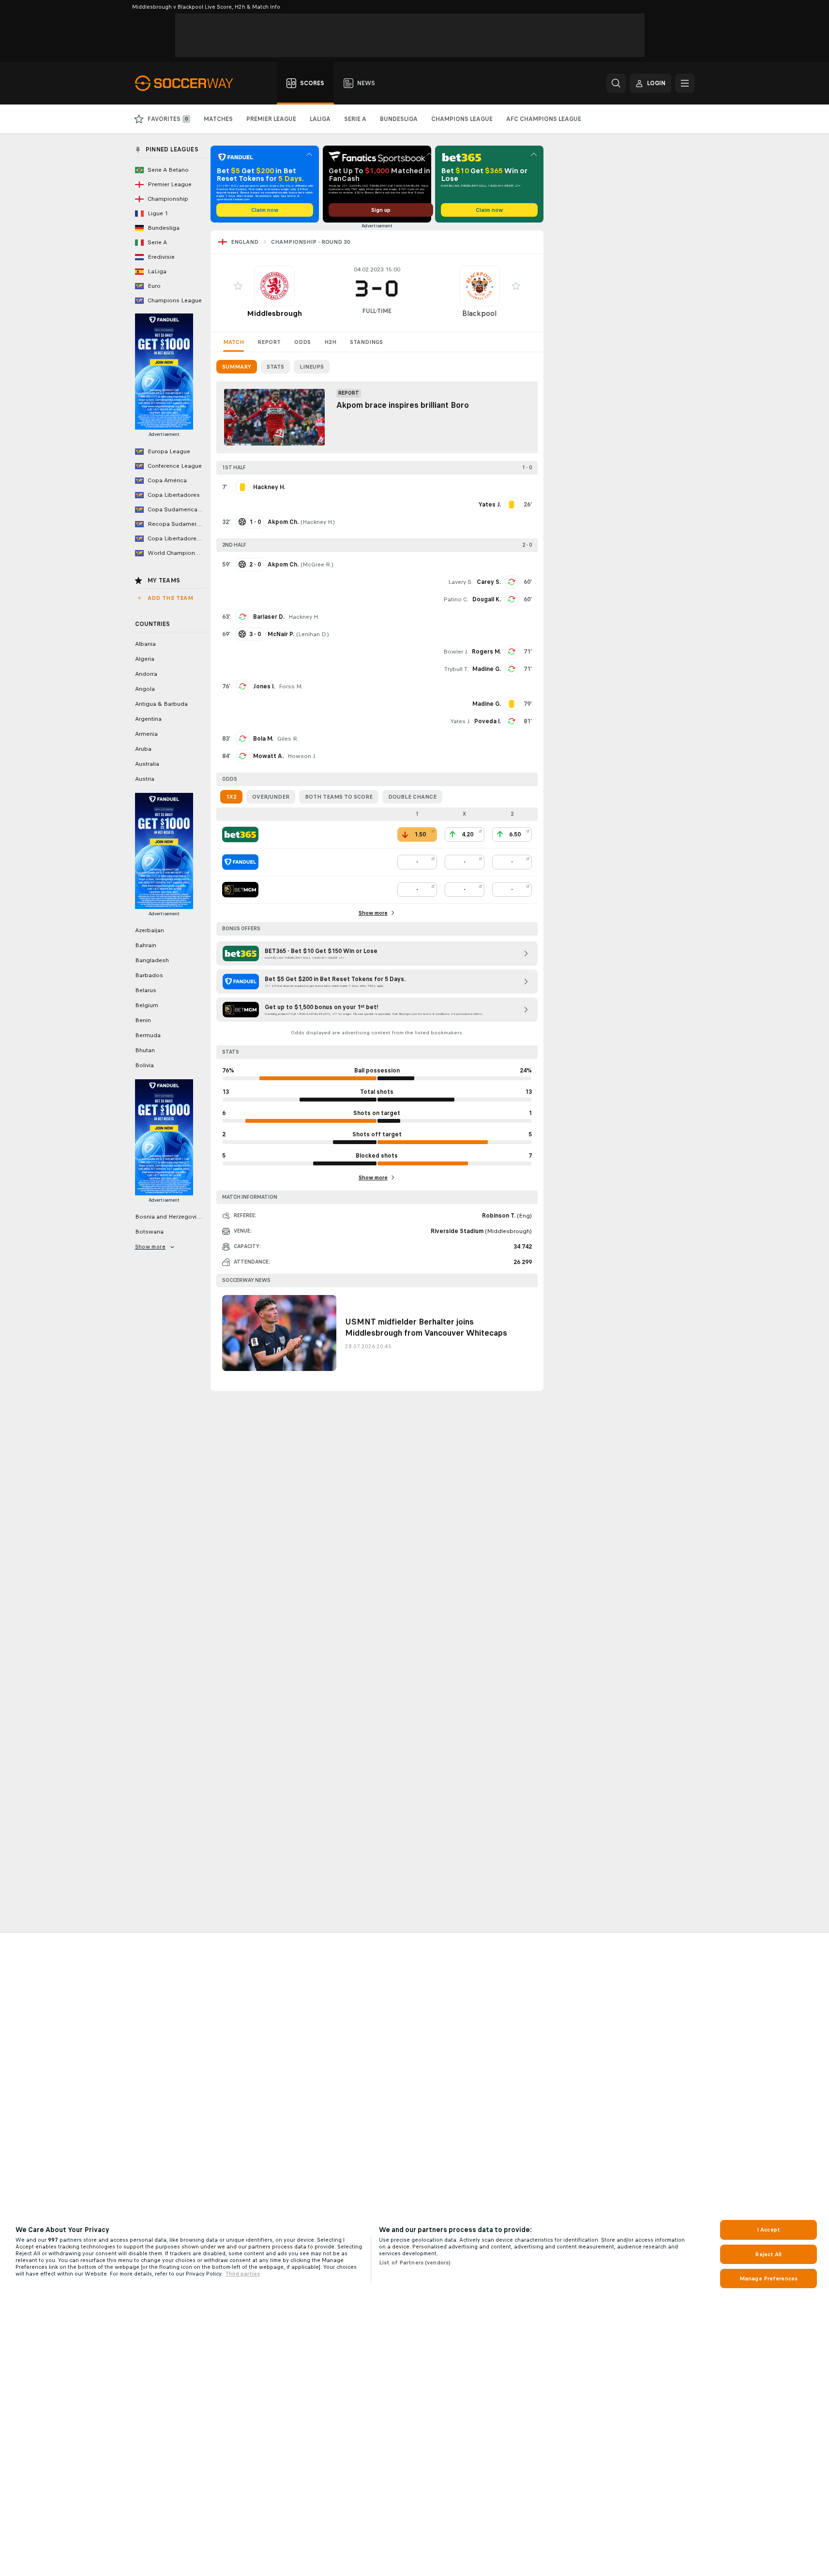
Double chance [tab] (412, 797)
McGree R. (317, 565)
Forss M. (291, 686)
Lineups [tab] (312, 367)
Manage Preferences (769, 2278)
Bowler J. (456, 652)
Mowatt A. (268, 756)
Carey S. (489, 582)
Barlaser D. (269, 617)
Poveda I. (488, 721)
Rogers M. (486, 652)
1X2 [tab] (231, 797)
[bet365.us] (240, 834)
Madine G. (487, 669)
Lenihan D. (313, 634)
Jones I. (264, 686)
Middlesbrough (274, 313)
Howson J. (302, 756)
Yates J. (460, 721)
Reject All (768, 2254)
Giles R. (288, 739)
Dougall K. (487, 599)
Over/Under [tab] (271, 797)
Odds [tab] (302, 342)
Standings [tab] (366, 342)
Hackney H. (318, 522)
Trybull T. (456, 669)
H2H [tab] (330, 342)
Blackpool (479, 313)
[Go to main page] (189, 83)
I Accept (769, 2230)
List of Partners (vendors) (415, 2263)
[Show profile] (274, 286)
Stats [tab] (275, 367)
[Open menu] (685, 83)
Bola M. (263, 739)
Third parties (242, 2274)
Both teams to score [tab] (339, 797)
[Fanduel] (240, 862)
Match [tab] (234, 342)
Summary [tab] (237, 367)
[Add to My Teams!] (238, 286)
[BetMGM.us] (240, 890)
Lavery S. (460, 582)
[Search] (616, 83)
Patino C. (456, 599)
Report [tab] (269, 342)
